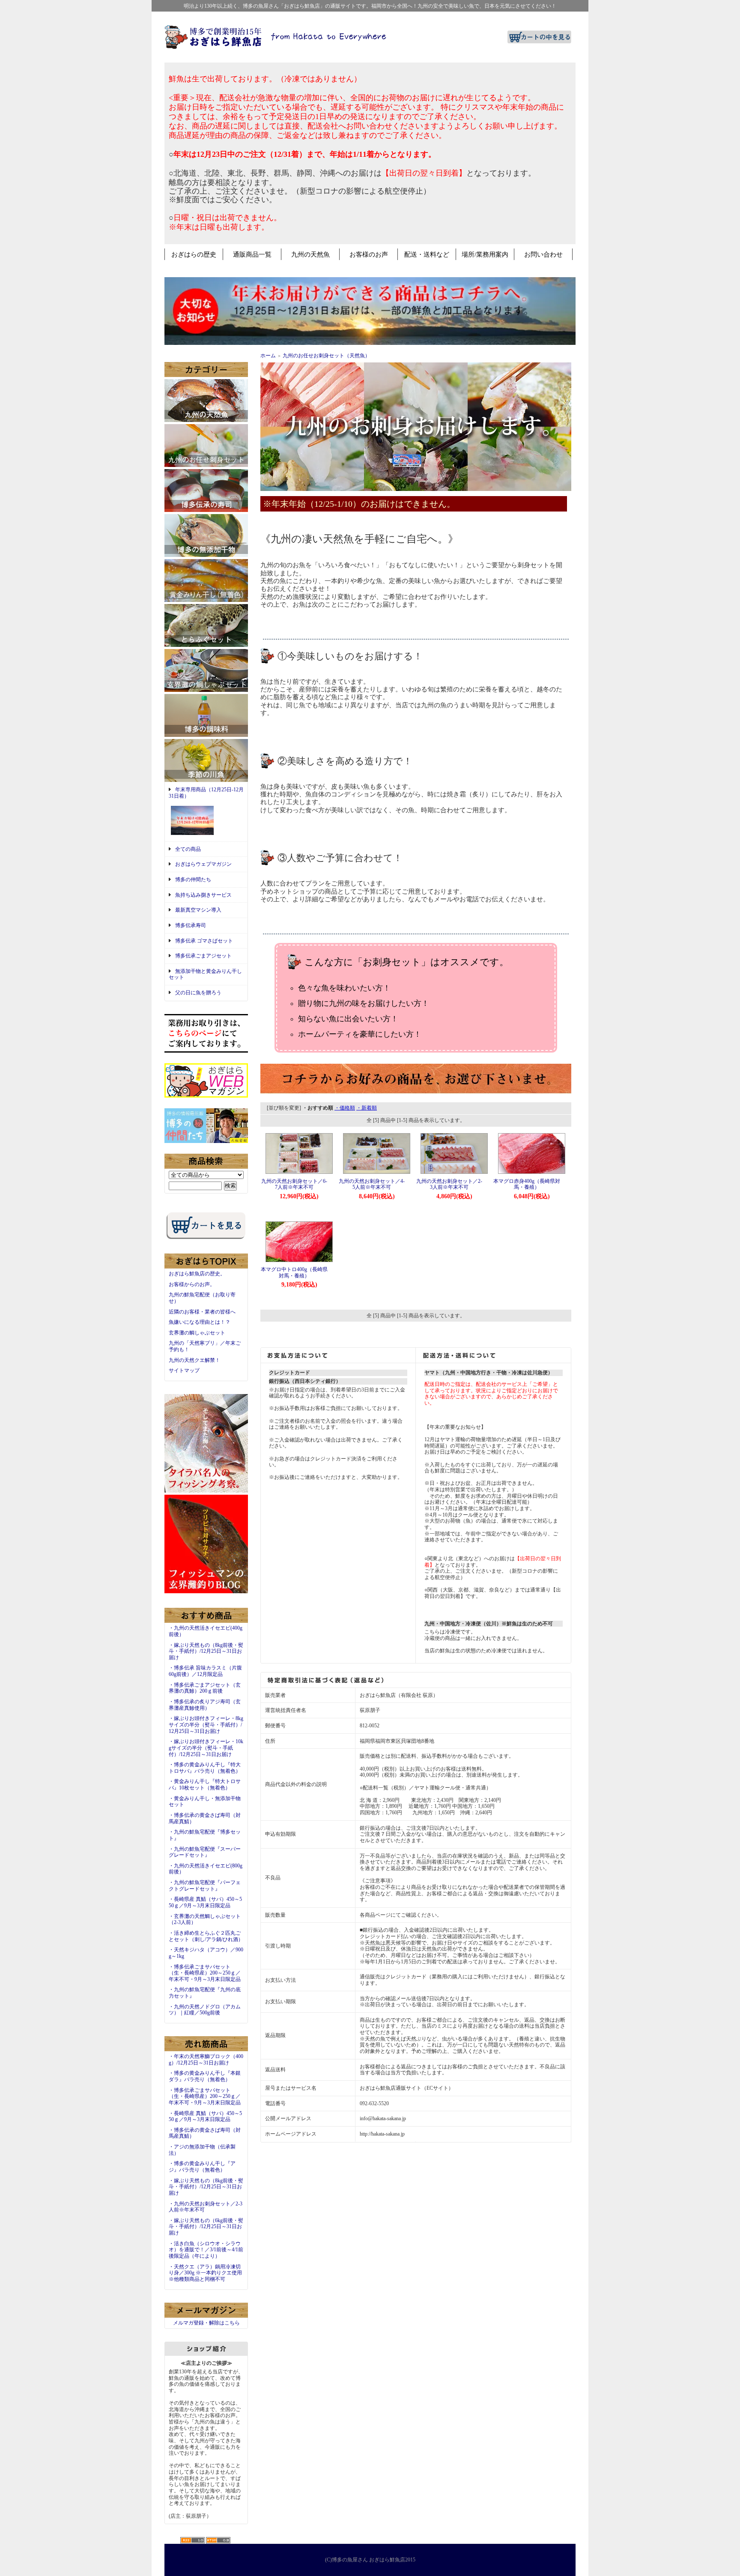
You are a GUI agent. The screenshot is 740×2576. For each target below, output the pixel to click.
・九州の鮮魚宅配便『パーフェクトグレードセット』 (205, 1886)
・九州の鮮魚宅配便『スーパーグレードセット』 (205, 1852)
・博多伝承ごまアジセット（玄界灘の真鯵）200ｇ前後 (205, 1688)
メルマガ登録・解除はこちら (206, 2323)
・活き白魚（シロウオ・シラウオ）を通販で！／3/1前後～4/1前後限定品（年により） (206, 2250)
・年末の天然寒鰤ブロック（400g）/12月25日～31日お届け (206, 2060)
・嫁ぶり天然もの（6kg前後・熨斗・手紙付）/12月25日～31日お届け (206, 2227)
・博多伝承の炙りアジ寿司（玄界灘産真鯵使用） (205, 1705)
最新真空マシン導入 (198, 910)
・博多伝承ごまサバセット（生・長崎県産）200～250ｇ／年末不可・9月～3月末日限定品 (205, 1973)
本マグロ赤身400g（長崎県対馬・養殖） (527, 1184)
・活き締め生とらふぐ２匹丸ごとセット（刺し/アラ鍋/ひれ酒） (206, 1936)
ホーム (268, 356)
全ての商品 (188, 849)
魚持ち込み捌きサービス (203, 895)
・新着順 (367, 1108)
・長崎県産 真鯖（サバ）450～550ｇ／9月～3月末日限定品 (205, 1902)
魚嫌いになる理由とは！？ (200, 1322)
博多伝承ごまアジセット (203, 956)
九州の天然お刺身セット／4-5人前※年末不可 (372, 1184)
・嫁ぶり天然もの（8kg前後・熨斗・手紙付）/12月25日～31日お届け (206, 1651)
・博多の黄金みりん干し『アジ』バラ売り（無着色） (202, 2167)
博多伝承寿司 (191, 925)
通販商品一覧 (252, 254)
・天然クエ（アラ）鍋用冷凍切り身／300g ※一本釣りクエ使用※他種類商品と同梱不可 (205, 2273)
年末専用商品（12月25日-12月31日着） (206, 793)
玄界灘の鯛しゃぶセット (197, 1333)
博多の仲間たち (193, 880)
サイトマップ (184, 1370)
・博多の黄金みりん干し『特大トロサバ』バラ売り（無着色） (205, 1768)
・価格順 (345, 1108)
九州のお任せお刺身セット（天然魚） (326, 356)
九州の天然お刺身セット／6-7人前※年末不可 (294, 1184)
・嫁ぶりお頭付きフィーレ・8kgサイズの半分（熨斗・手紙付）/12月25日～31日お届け (206, 1725)
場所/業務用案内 (485, 254)
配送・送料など (427, 254)
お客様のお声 (369, 254)
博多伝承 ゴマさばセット (204, 941)
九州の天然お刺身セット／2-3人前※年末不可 (449, 1184)
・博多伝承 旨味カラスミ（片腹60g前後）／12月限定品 (205, 1671)
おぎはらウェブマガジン (203, 864)
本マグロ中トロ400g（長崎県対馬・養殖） (294, 1273)
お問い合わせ (543, 254)
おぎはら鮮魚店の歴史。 (197, 1274)
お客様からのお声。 (192, 1284)
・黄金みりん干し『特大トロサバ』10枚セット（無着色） (205, 1785)
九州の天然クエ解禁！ (194, 1360)
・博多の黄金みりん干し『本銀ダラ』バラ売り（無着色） (205, 2076)
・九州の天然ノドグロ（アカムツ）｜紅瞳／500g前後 (205, 2010)
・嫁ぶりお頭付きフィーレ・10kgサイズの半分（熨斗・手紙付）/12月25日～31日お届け (206, 1748)
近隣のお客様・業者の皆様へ (202, 1312)
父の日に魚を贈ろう (198, 993)
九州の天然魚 (310, 254)
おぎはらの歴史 (194, 254)
